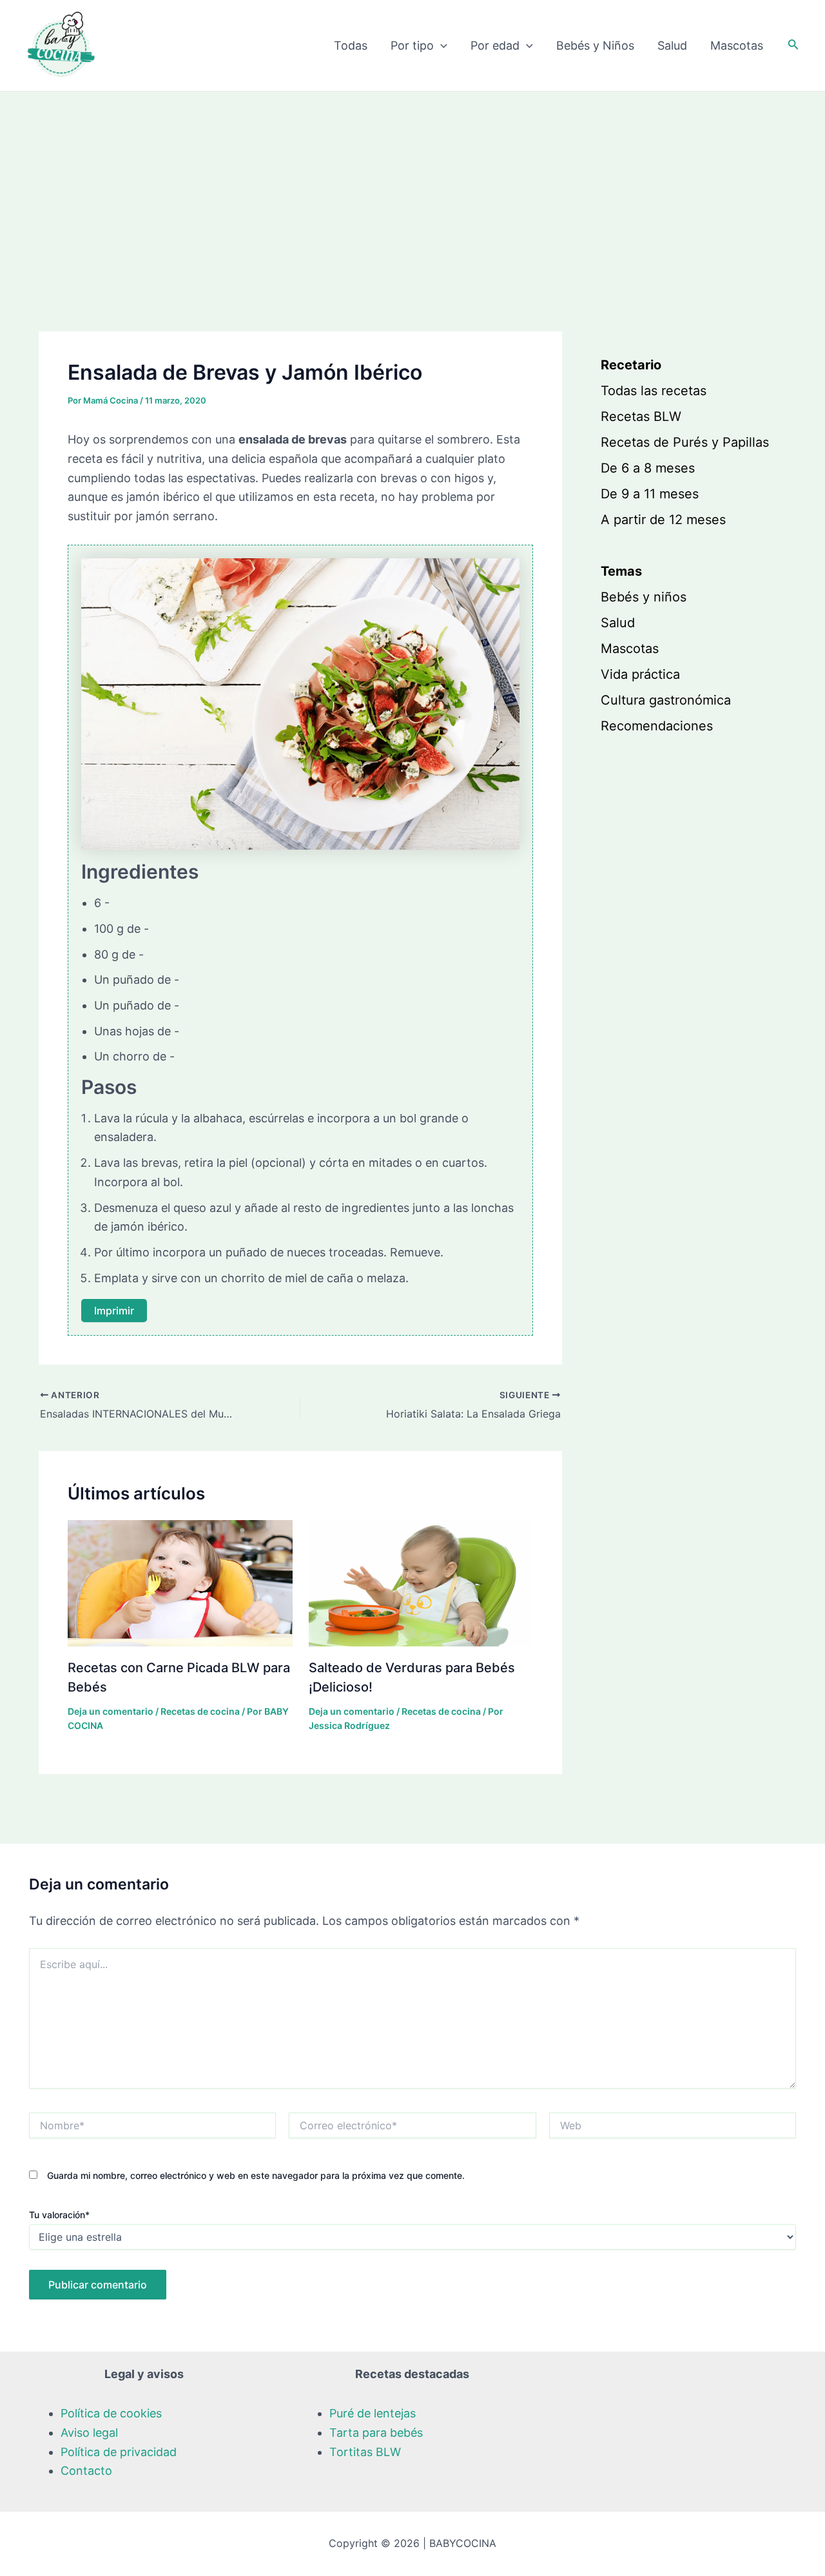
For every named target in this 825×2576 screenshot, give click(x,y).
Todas (351, 45)
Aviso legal (89, 2433)
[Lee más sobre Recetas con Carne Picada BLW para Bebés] (180, 1582)
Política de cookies (111, 2413)
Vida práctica (640, 674)
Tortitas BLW (365, 2452)
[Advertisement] (412, 188)
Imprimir (114, 1311)
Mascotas (737, 45)
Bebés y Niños (595, 45)
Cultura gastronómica (666, 700)
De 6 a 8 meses (648, 468)
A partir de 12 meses (663, 520)
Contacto (86, 2471)
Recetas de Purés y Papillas (685, 442)
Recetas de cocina (200, 1711)
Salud (672, 45)
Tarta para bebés (376, 2433)
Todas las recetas (654, 391)
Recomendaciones (657, 726)
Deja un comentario (111, 1711)
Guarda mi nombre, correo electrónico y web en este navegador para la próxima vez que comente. (256, 2175)
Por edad (495, 45)
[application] (441, 46)
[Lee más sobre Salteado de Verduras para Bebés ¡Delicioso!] (421, 1582)
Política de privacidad (119, 2452)
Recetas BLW (641, 416)
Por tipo (412, 45)
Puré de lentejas (373, 2413)
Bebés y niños (644, 597)
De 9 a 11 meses (650, 494)
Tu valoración (59, 2215)
